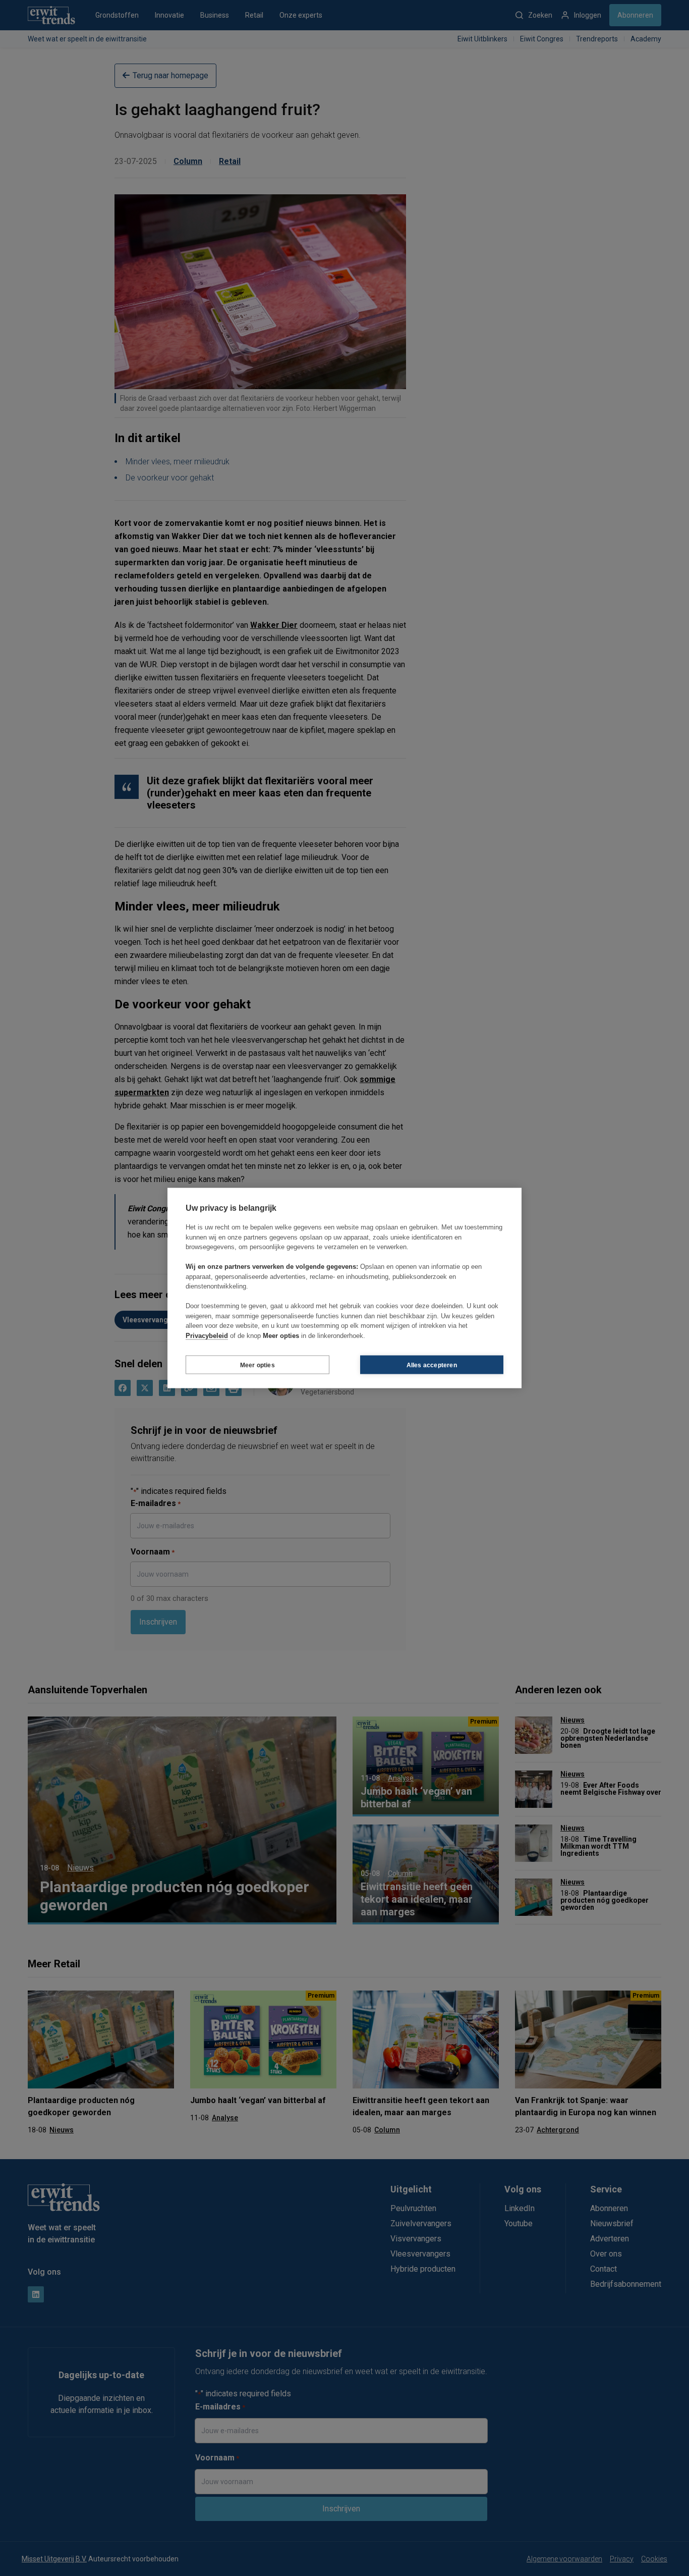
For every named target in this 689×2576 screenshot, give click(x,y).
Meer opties (257, 1365)
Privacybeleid (207, 1335)
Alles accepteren (432, 1365)
